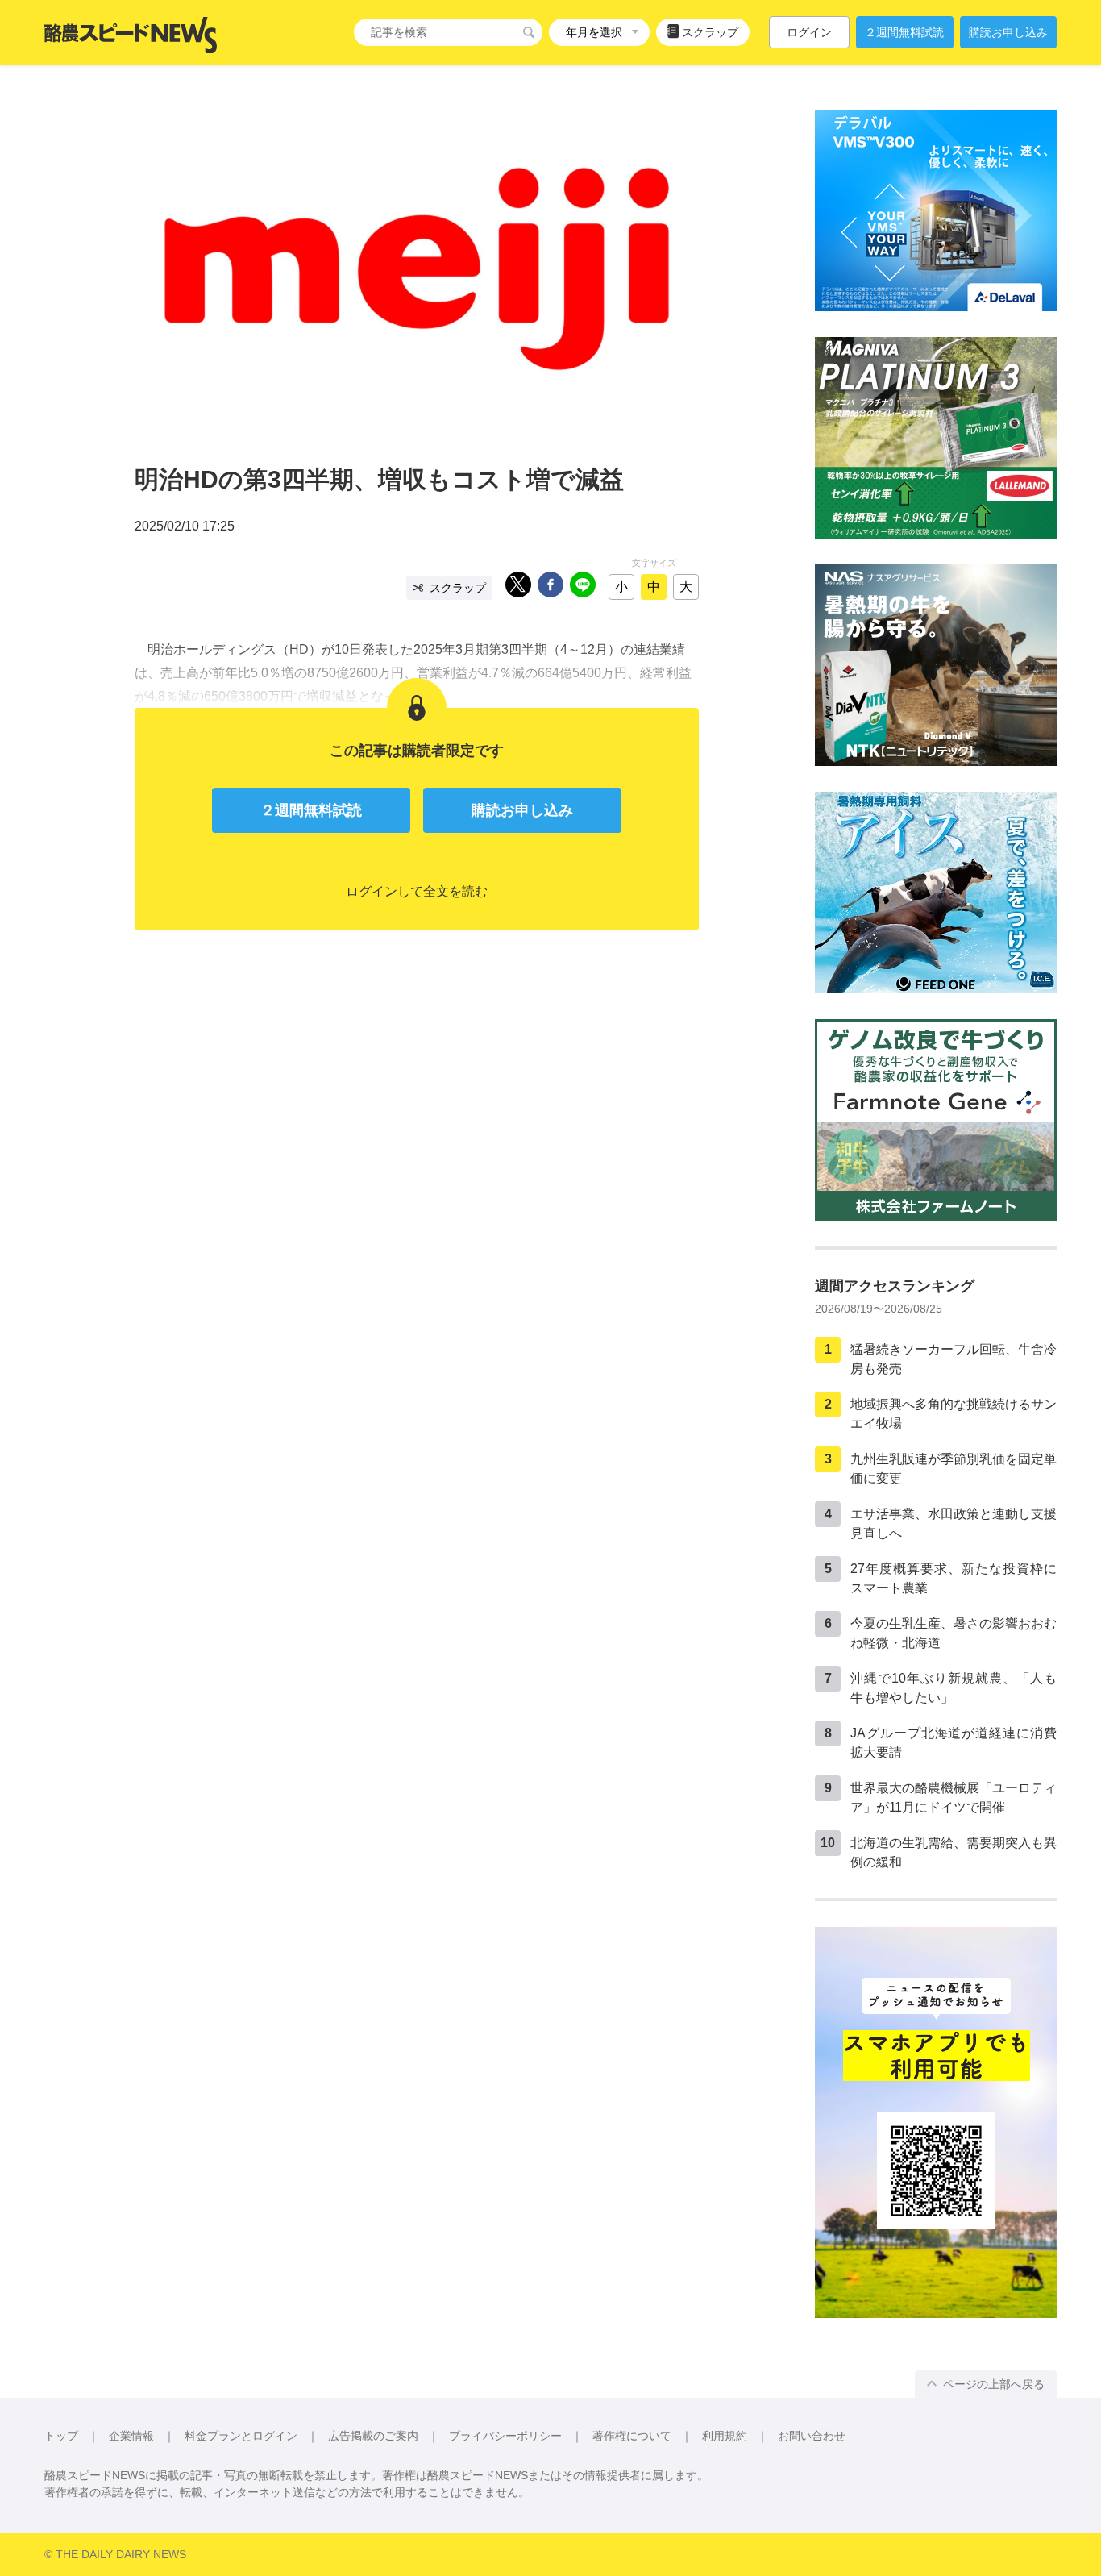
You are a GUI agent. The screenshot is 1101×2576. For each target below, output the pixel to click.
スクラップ (710, 32)
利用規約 (725, 2436)
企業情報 (131, 2436)
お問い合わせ (812, 2436)
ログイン (809, 32)
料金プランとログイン (241, 2436)
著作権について (632, 2436)
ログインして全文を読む (417, 891)
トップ (61, 2436)
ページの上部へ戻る (994, 2384)
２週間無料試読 (904, 32)
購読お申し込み (1008, 32)
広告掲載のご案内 (373, 2436)
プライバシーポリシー (505, 2436)
